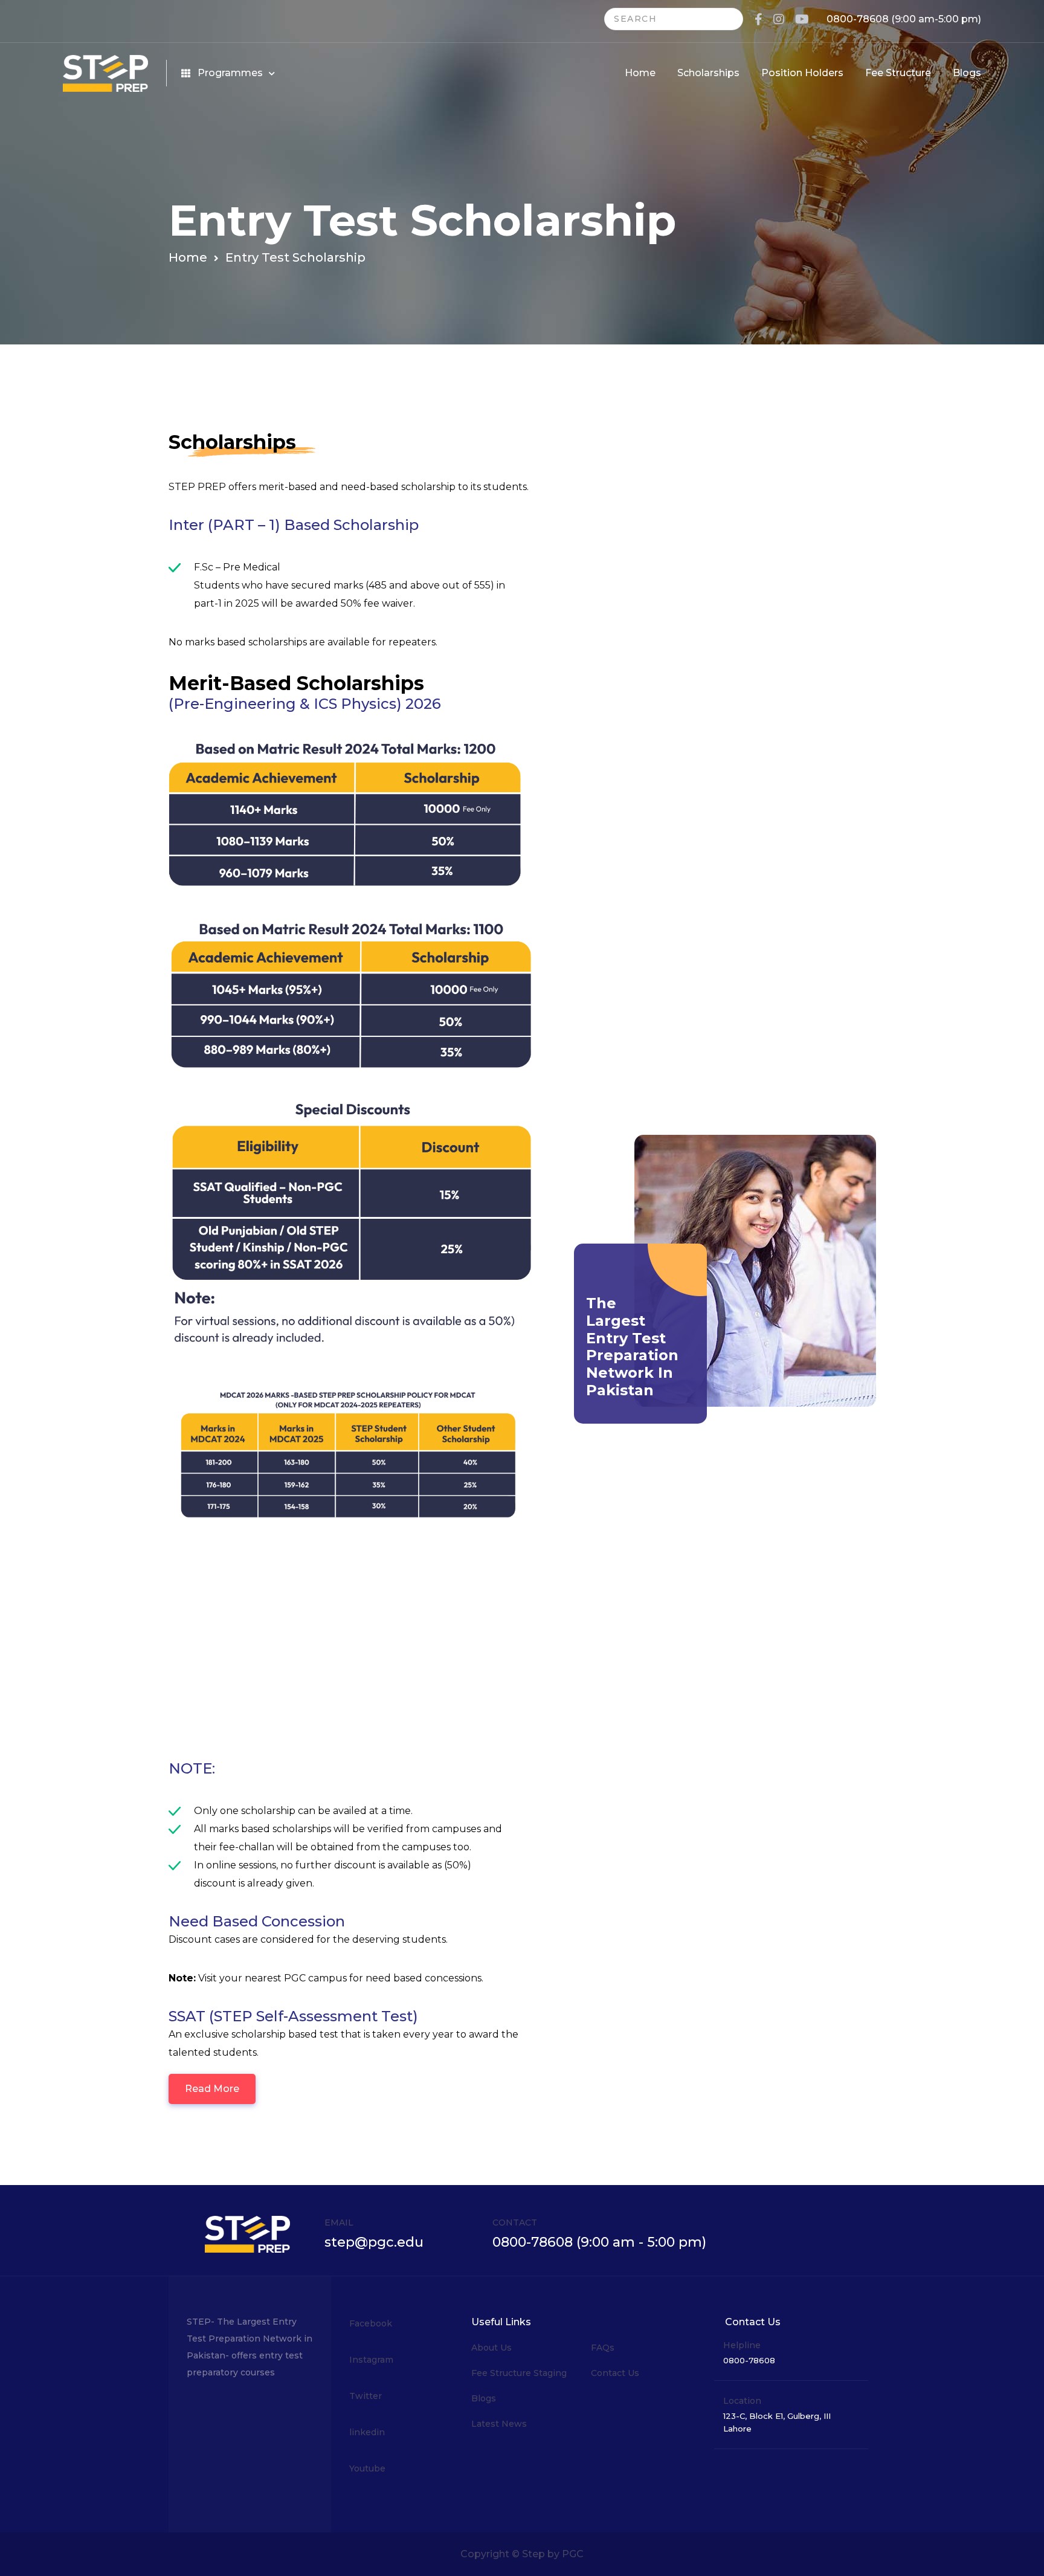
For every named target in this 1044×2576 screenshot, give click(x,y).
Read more (212, 2089)
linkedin (367, 2432)
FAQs (603, 2348)
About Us (491, 2348)
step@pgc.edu (374, 2242)
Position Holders (802, 73)
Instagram (371, 2360)
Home (640, 73)
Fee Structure (898, 73)
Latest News (499, 2424)
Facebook (371, 2323)
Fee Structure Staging (519, 2373)
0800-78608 (858, 19)
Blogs (967, 73)
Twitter (366, 2396)
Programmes (230, 73)
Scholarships (708, 73)
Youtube (367, 2468)
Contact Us (615, 2373)
